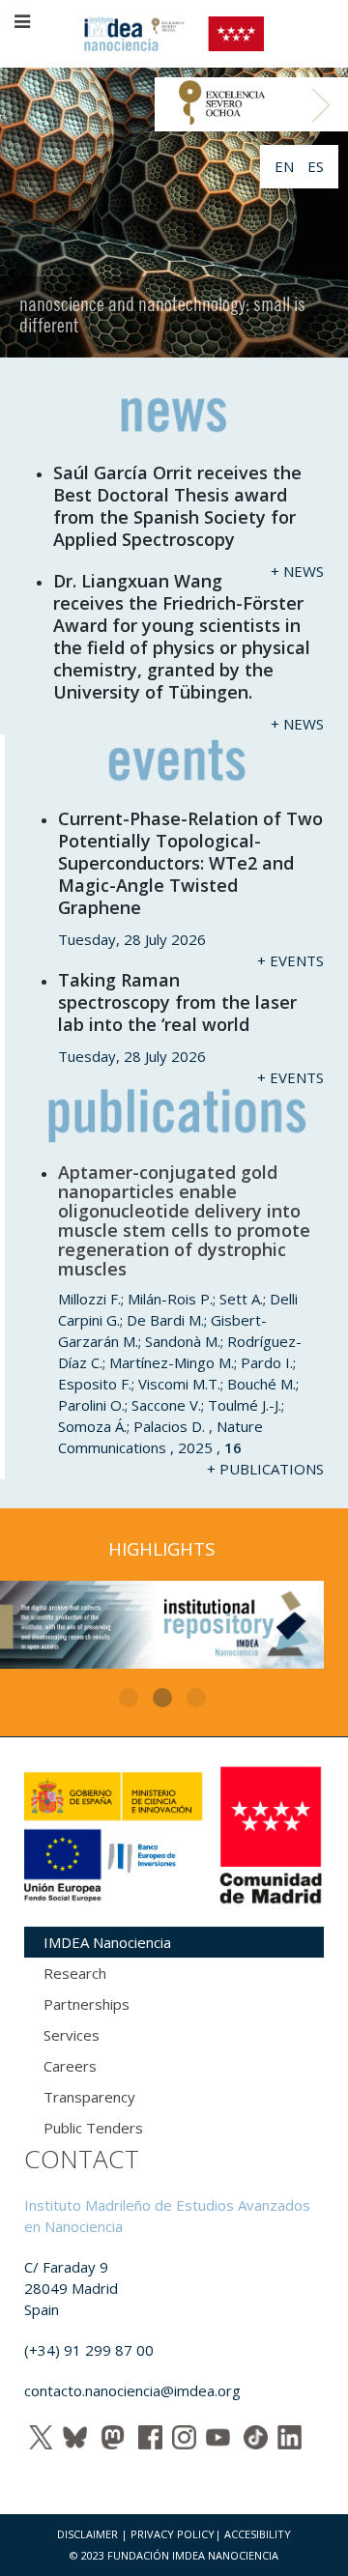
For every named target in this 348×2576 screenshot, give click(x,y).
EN (286, 166)
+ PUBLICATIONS (265, 1469)
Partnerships (87, 2004)
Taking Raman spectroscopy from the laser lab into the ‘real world (177, 1002)
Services (72, 2035)
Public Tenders (93, 2128)
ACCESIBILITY (258, 2534)
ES (316, 166)
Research (75, 1973)
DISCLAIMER (87, 2534)
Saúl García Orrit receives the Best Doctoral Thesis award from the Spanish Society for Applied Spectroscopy (177, 506)
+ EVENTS (290, 960)
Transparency (89, 2097)
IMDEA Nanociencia (107, 1942)
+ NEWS (297, 571)
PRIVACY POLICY (173, 2534)
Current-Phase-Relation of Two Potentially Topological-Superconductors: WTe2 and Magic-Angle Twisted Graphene (190, 863)
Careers (70, 2066)
